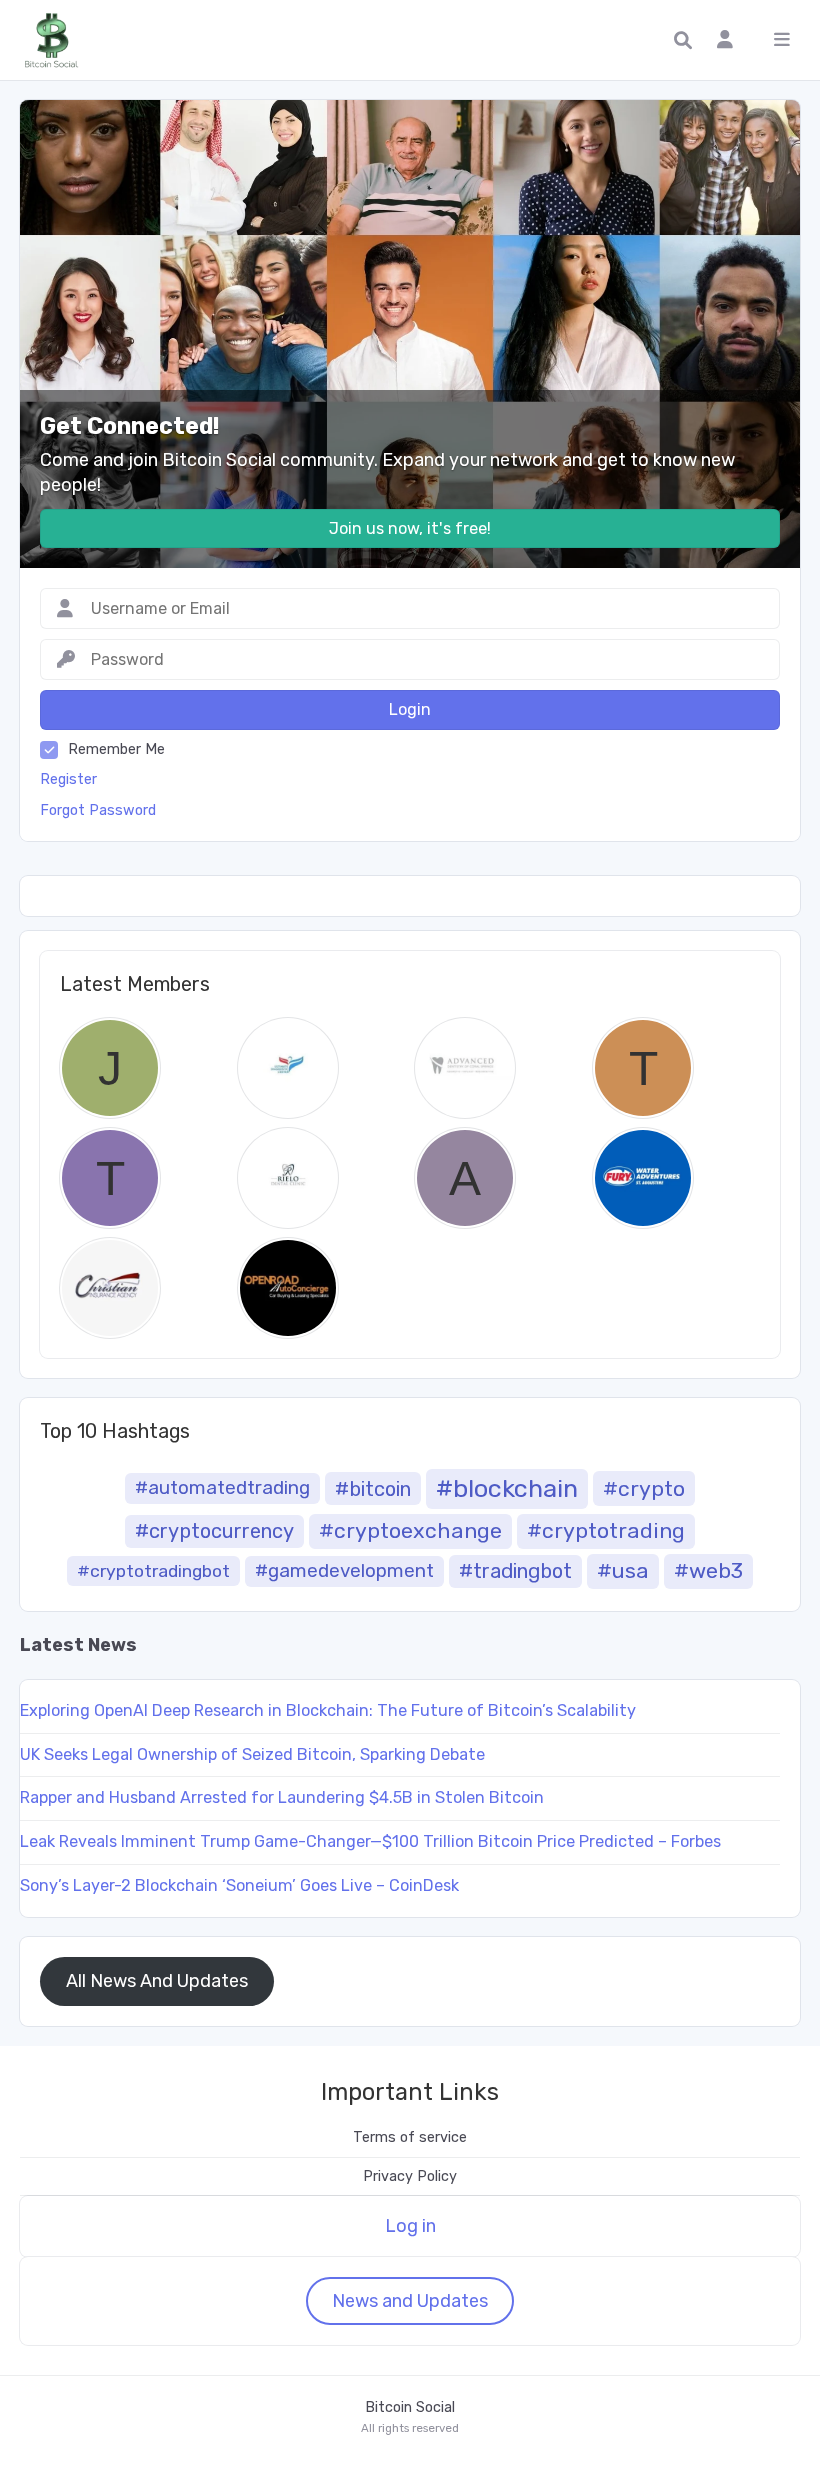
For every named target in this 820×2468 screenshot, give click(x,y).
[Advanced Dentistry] (465, 1068)
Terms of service (410, 2137)
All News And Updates (157, 1981)
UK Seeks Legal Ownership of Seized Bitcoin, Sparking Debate (252, 1754)
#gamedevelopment (344, 1570)
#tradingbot (515, 1571)
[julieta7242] (110, 1068)
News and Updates (410, 2301)
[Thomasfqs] (643, 1068)
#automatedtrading (222, 1487)
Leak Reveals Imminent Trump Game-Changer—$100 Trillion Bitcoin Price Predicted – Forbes (370, 1841)
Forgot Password (98, 810)
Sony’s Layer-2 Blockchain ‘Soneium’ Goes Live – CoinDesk (239, 1885)
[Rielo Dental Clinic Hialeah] (288, 1178)
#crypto (644, 1488)
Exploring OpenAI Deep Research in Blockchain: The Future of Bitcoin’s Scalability (328, 1710)
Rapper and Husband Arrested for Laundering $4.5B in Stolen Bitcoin (282, 1797)
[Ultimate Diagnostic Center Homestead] (288, 1068)
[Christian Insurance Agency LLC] (110, 1288)
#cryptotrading (606, 1530)
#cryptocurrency (214, 1531)
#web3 (708, 1570)
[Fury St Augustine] (643, 1178)
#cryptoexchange (410, 1530)
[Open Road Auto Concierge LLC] (288, 1288)
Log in (410, 2226)
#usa (623, 1570)
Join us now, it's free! (410, 528)
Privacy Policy (410, 2176)
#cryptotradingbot (153, 1571)
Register (68, 779)
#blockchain (507, 1488)
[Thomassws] (110, 1178)
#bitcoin (373, 1489)
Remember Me (116, 749)
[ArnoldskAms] (465, 1178)
